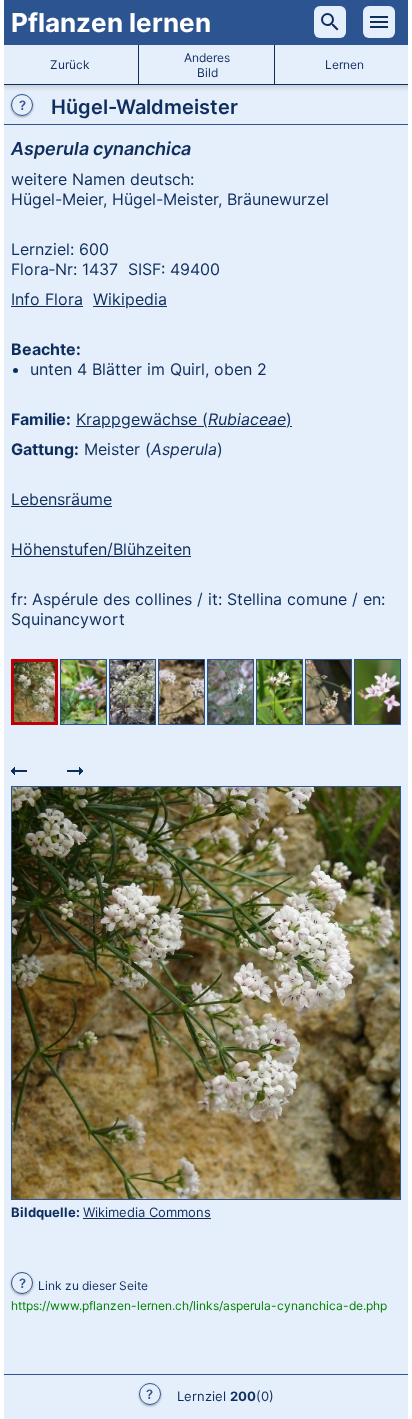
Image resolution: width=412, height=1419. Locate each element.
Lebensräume (61, 499)
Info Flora (47, 299)
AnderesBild (207, 65)
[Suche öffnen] (330, 22)
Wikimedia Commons (147, 1212)
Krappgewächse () (184, 419)
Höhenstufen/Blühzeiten (101, 549)
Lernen (344, 64)
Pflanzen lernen (111, 22)
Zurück (70, 64)
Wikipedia (130, 299)
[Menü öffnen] (379, 22)
